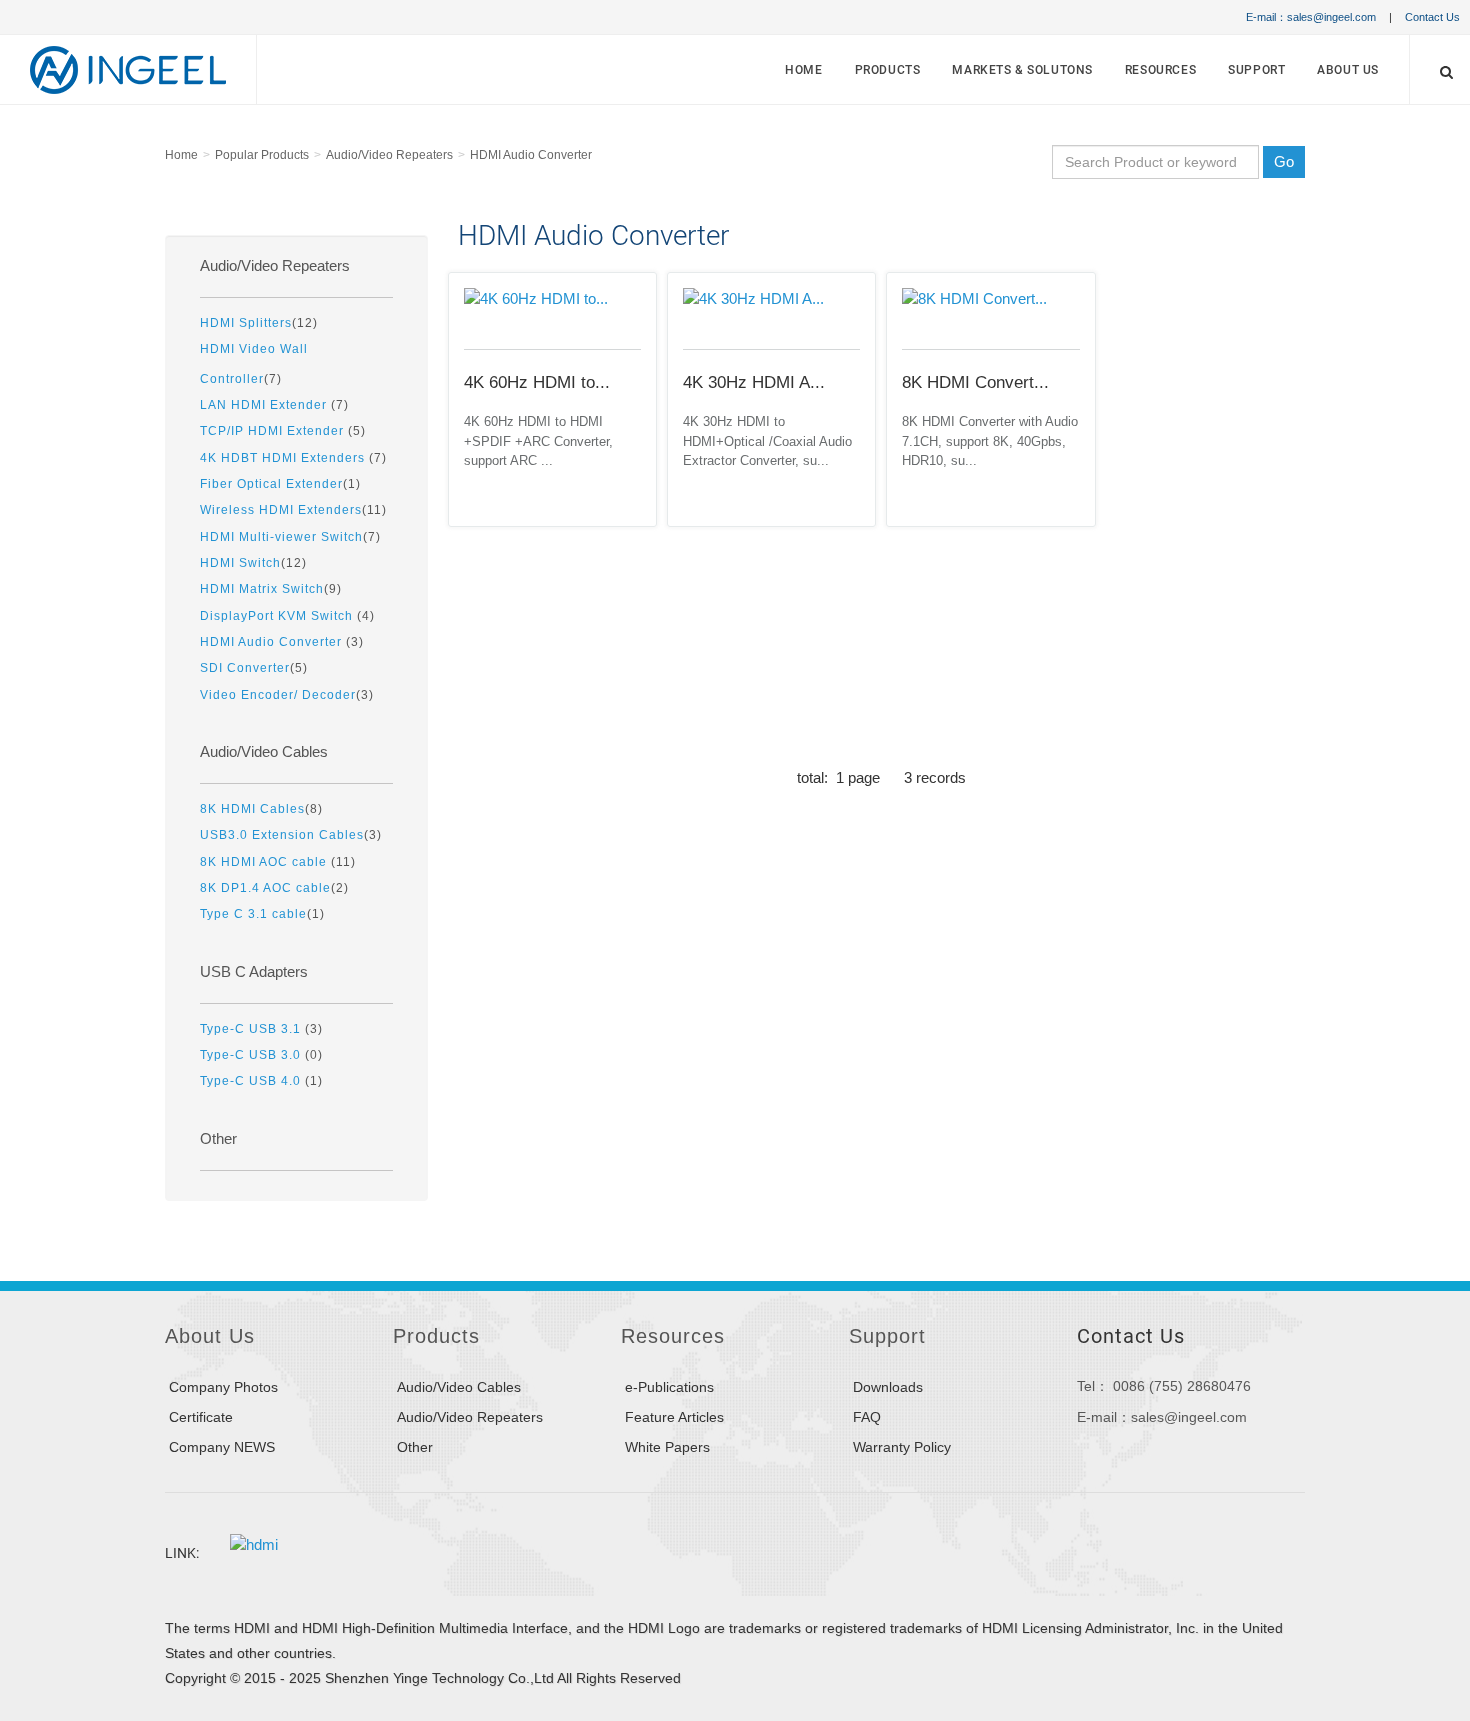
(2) (274, 887)
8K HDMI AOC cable (265, 861)
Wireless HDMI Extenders (281, 509)
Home (803, 70)
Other (218, 1139)
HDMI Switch (240, 562)
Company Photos (223, 1387)
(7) (254, 363)
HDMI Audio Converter (531, 155)
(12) (259, 322)
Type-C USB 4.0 (252, 1080)
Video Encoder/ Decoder (278, 694)
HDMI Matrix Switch (262, 588)
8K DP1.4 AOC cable (265, 887)
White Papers (667, 1447)
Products (888, 70)
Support (1256, 70)
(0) (261, 1054)
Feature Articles (674, 1417)
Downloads (888, 1387)
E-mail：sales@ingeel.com (1311, 17)
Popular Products (262, 155)
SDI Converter (245, 667)
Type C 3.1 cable (253, 913)
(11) (293, 509)
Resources (1160, 70)
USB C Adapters (254, 972)
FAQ (867, 1417)
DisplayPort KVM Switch (278, 615)
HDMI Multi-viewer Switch (281, 536)
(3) (282, 641)
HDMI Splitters (246, 322)
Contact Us (1432, 17)
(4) (287, 615)
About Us (1348, 70)
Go (1284, 162)
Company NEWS (222, 1447)
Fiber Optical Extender (271, 483)
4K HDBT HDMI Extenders (284, 457)
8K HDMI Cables (252, 808)
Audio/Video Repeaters (389, 155)
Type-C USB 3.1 (252, 1028)
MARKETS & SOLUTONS (1022, 70)
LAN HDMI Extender (265, 404)
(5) (283, 430)
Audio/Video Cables (264, 752)
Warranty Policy (902, 1447)
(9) (271, 588)
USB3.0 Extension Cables (282, 834)
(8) (261, 808)
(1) (280, 483)
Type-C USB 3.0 (252, 1054)
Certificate (201, 1417)
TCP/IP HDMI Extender (274, 430)
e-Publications (669, 1387)
